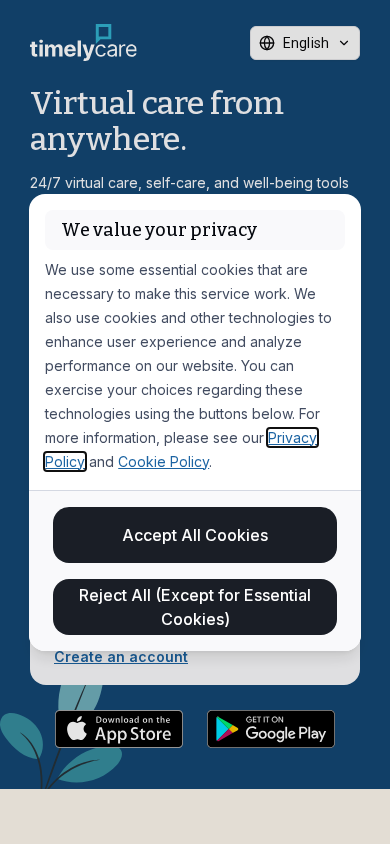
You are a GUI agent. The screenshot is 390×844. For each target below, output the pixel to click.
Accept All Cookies (195, 535)
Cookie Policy (163, 461)
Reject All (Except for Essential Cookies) (195, 607)
